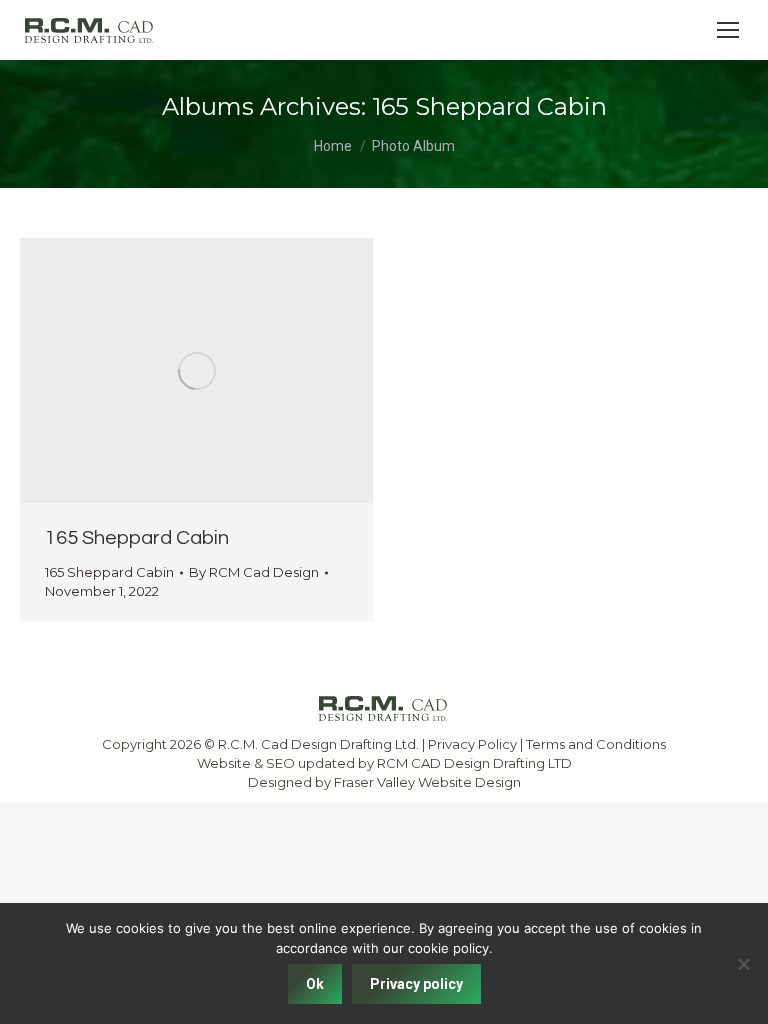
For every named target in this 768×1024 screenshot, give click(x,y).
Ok (315, 984)
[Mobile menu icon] (728, 30)
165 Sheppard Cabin (137, 538)
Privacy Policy (472, 744)
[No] (743, 964)
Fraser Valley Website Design (427, 782)
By (254, 572)
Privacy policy (416, 984)
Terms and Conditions (596, 744)
